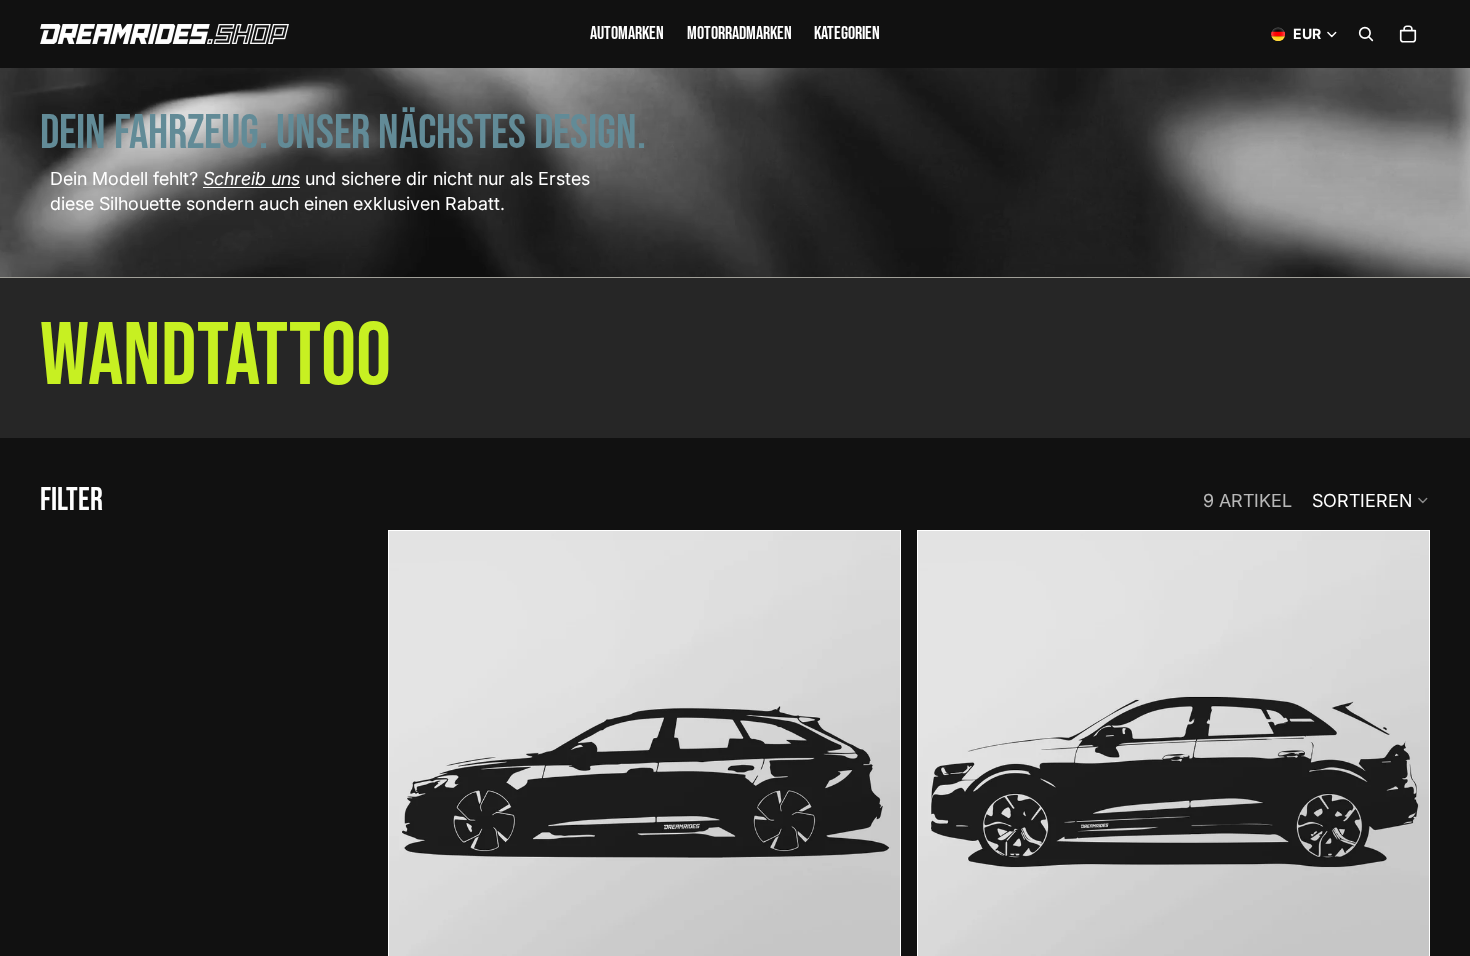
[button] (1371, 500)
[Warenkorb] (1408, 34)
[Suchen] (1366, 34)
